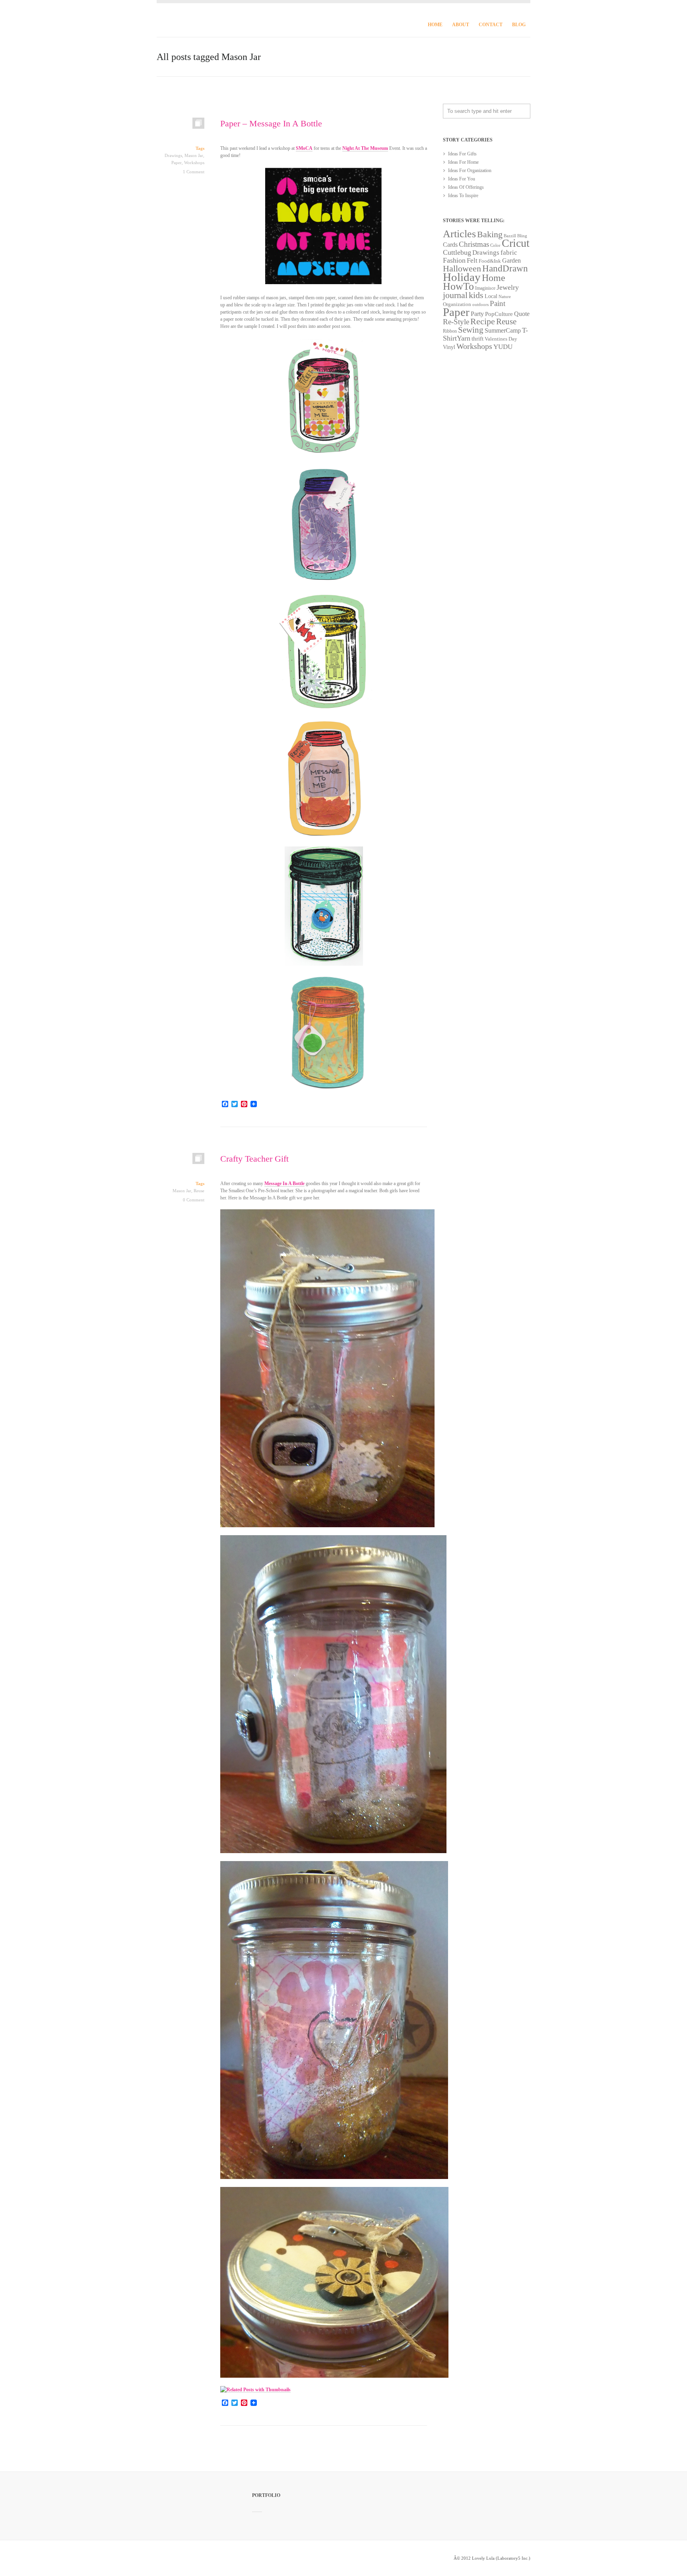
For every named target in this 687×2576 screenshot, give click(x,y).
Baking (490, 234)
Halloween (462, 269)
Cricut (516, 243)
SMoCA (304, 148)
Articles (459, 234)
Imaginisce (485, 288)
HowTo (458, 286)
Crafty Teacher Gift (254, 1159)
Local (491, 296)
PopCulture (499, 314)
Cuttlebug (457, 252)
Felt (472, 261)
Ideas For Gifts (462, 154)
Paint (498, 303)
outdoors (480, 305)
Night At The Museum (365, 148)
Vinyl (449, 347)
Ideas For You (462, 179)
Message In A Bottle (284, 1183)
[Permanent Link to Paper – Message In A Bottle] (180, 127)
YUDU (503, 347)
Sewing (471, 330)
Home (435, 25)
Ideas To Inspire (463, 196)
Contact (491, 25)
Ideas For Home (463, 162)
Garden (511, 261)
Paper (177, 163)
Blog (519, 25)
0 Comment (194, 1200)
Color (495, 245)
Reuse (199, 1191)
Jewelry (508, 287)
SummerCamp (503, 330)
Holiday (462, 277)
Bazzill (510, 236)
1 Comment (194, 172)
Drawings (173, 155)
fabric (509, 253)
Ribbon (450, 331)
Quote (522, 314)
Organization (457, 304)
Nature (505, 296)
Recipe (483, 321)
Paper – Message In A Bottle (271, 123)
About (461, 25)
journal (455, 295)
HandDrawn (505, 268)
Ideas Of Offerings (466, 187)
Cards (450, 245)
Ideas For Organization (470, 170)
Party (477, 314)
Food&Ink (490, 261)
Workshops (194, 163)
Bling (522, 236)
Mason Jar (194, 155)
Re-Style (456, 322)
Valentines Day (501, 339)
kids (476, 295)
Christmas (474, 244)
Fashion (454, 260)
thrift (477, 339)
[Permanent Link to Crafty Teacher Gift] (180, 1162)
